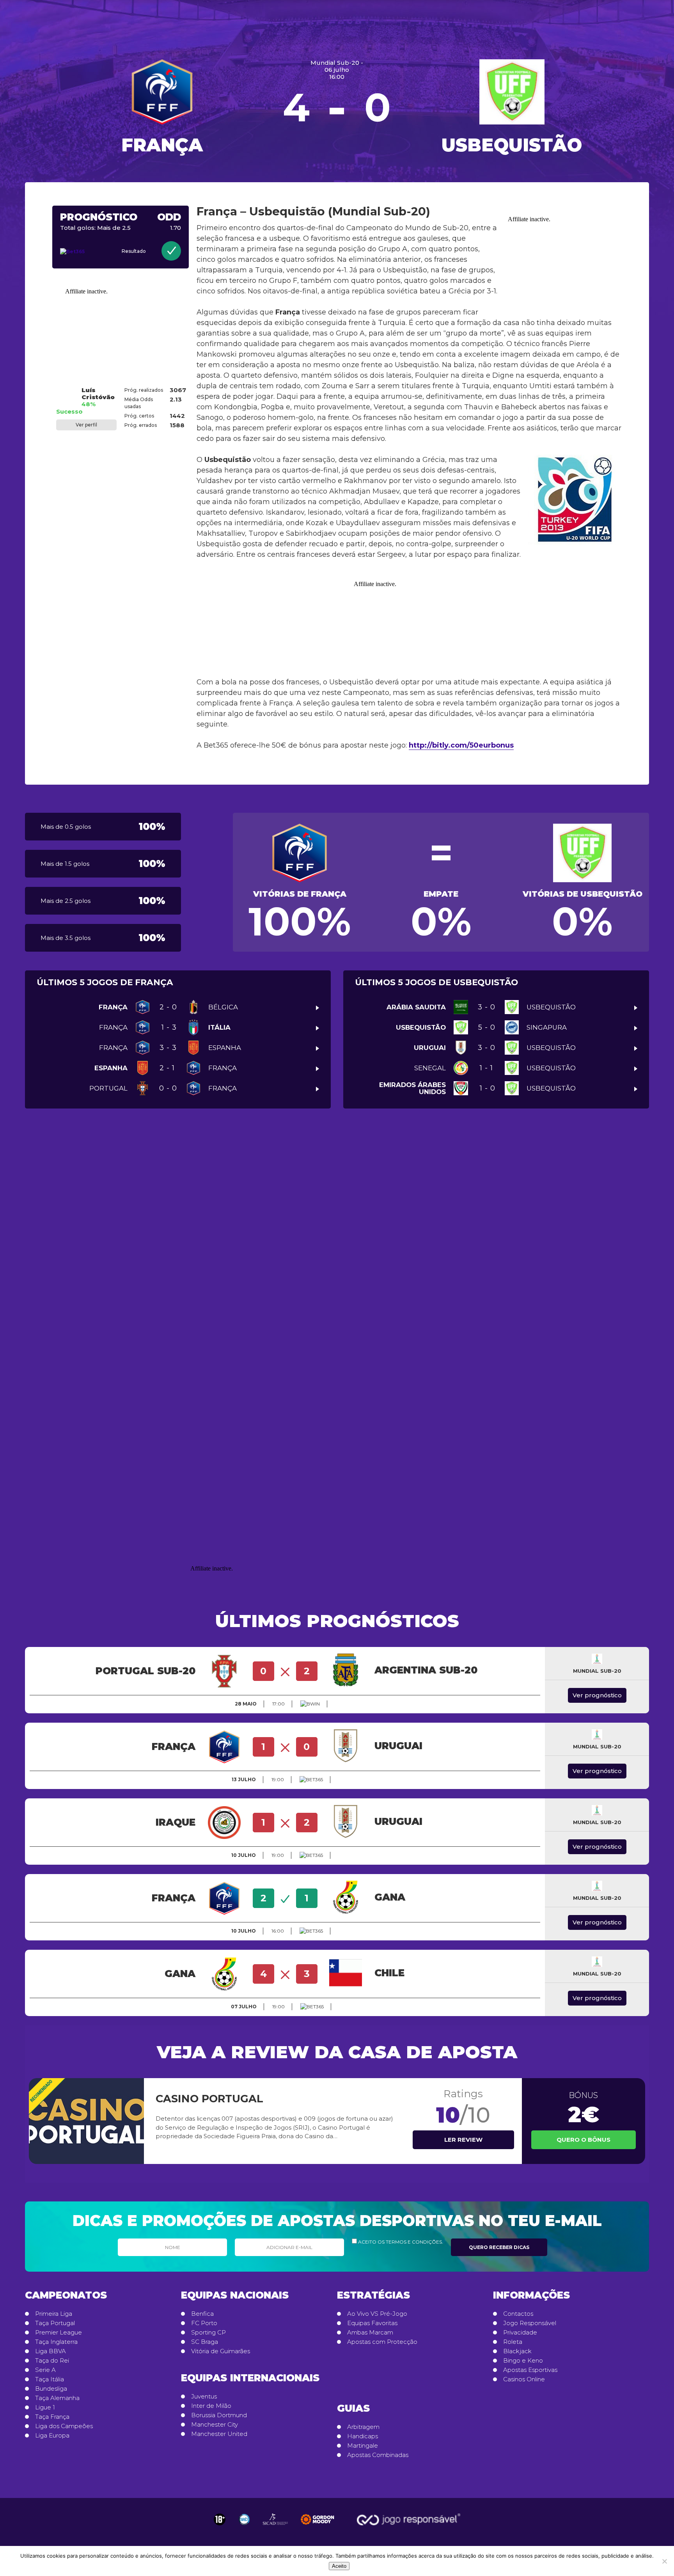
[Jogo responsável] (220, 2519)
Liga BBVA (51, 2351)
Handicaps (363, 2436)
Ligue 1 (45, 2407)
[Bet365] (80, 252)
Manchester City (215, 2425)
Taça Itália (50, 2379)
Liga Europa (52, 2436)
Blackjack (517, 2351)
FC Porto (204, 2323)
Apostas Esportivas (530, 2370)
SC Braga (205, 2342)
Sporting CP (208, 2333)
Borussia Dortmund (219, 2415)
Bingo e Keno (523, 2361)
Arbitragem (363, 2427)
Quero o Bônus (584, 2140)
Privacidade (520, 2333)
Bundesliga (51, 2389)
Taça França (52, 2417)
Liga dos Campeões (64, 2426)
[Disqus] (337, 1235)
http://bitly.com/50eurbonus (461, 745)
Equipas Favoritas (372, 2323)
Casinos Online (524, 2379)
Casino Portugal (209, 2099)
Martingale (363, 2446)
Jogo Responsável (530, 2323)
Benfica (202, 2314)
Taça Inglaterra (56, 2342)
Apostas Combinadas (378, 2455)
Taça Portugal (55, 2323)
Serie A (45, 2370)
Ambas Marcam (370, 2333)
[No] (664, 2561)
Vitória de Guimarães (221, 2351)
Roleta (513, 2342)
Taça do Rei (52, 2361)
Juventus (204, 2397)
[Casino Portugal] (86, 2121)
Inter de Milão (211, 2406)
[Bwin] (310, 1704)
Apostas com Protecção (382, 2342)
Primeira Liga (54, 2314)
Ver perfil (86, 425)
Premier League (59, 2333)
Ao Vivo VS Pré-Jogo (377, 2314)
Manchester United (219, 2434)
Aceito (339, 2566)
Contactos (518, 2314)
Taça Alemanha (57, 2398)
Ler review (463, 2140)
